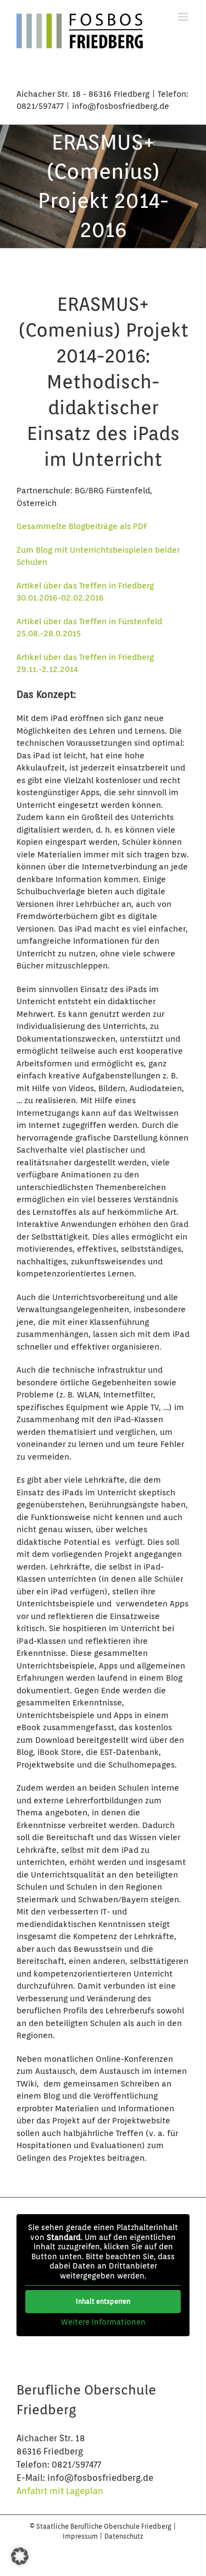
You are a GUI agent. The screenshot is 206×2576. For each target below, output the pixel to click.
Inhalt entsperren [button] (103, 2301)
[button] (20, 2556)
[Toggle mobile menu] (184, 17)
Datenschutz (124, 2536)
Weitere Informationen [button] (103, 2322)
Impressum (81, 2536)
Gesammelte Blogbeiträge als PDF (82, 526)
